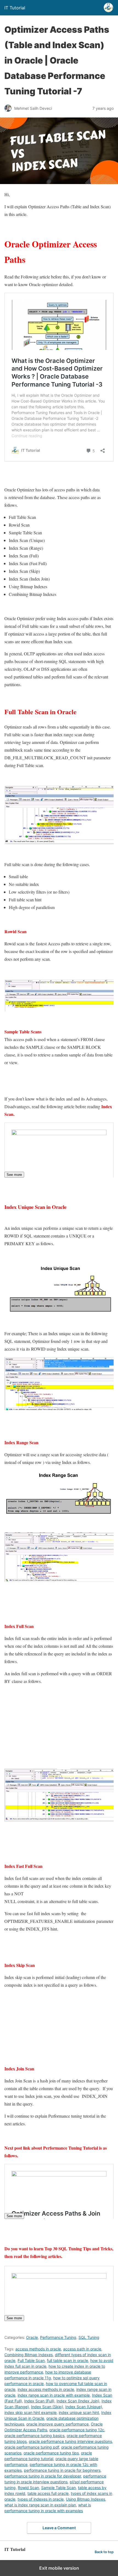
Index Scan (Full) (39, 2401)
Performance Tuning (58, 2337)
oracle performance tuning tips (51, 2453)
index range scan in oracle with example (54, 2395)
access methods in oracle (38, 2349)
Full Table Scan (31, 2360)
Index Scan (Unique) (84, 2407)
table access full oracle (48, 2493)
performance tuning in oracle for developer (43, 2476)
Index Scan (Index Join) (78, 2401)
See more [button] (14, 1175)
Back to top (104, 2552)
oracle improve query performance (57, 2424)
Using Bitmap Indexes (85, 2499)
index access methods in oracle (46, 2389)
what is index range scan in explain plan (40, 2505)
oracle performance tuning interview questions (70, 2441)
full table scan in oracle (68, 2360)
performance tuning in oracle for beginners (62, 2470)
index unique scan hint (79, 2412)
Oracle (32, 2337)
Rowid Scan (28, 2488)
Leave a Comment (59, 2528)
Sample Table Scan (58, 2488)
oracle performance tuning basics (34, 2436)
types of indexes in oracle (41, 2499)
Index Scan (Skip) (47, 2407)
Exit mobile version (59, 2568)
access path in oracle (82, 2349)
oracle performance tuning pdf (32, 2447)
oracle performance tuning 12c (77, 2430)
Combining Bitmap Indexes (29, 2355)
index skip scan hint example (30, 2412)
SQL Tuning (89, 2337)
